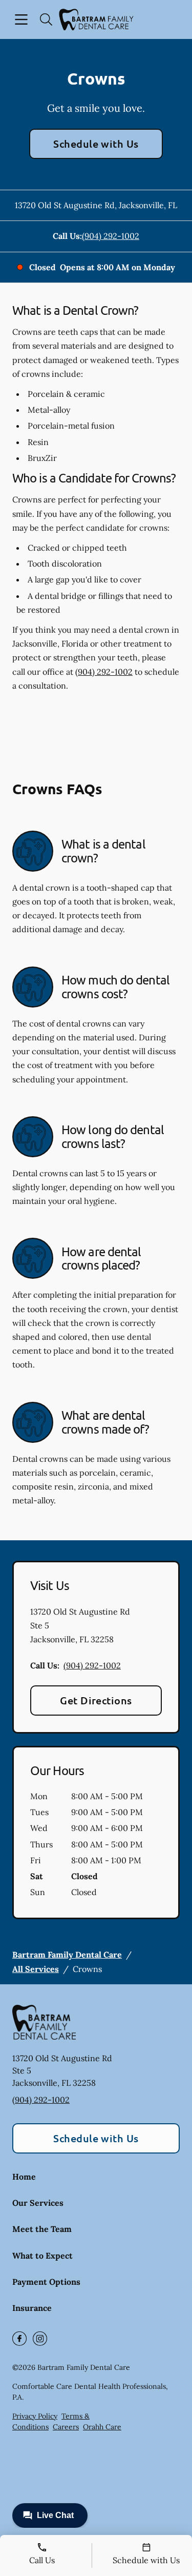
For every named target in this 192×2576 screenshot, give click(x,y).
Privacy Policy (35, 2416)
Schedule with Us (96, 144)
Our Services (38, 2203)
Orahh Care (102, 2427)
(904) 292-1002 (111, 236)
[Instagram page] (40, 2339)
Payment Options (46, 2282)
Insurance (32, 2308)
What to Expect (42, 2256)
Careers (66, 2427)
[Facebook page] (19, 2339)
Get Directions (96, 1700)
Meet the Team (42, 2229)
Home (24, 2177)
